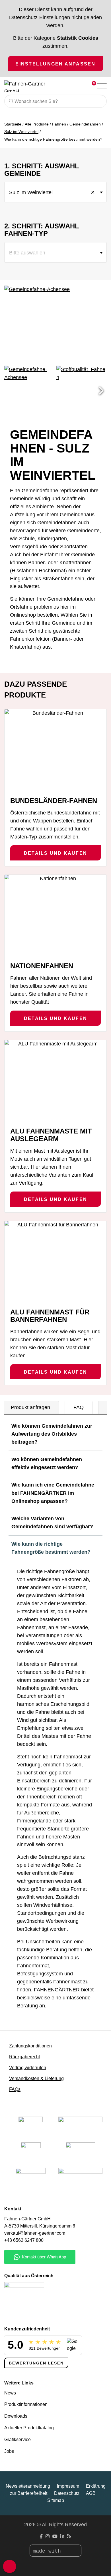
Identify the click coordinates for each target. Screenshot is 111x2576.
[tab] (30, 1407)
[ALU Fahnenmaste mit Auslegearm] (55, 1081)
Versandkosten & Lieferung (36, 2078)
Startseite (13, 124)
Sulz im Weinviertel (21, 132)
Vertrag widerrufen (28, 2068)
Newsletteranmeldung (28, 2486)
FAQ (79, 1407)
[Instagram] (48, 2536)
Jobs (9, 2451)
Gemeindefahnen (85, 124)
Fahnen (59, 124)
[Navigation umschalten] (101, 86)
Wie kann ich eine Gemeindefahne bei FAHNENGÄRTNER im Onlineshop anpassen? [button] (53, 1493)
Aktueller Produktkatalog (29, 2428)
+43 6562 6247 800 (24, 2240)
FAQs (15, 2089)
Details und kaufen (55, 853)
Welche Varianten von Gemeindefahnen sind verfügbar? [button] (52, 1523)
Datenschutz (67, 2493)
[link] (31, 2178)
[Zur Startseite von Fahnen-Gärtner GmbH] (32, 86)
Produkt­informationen (26, 2404)
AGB (91, 2493)
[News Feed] (69, 2536)
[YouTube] (55, 2536)
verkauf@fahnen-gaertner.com (35, 2233)
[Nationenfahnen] (55, 916)
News (10, 2393)
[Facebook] (41, 2536)
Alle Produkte (37, 124)
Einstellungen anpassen (55, 64)
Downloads (16, 2416)
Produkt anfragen (30, 1407)
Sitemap (56, 2500)
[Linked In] (62, 2536)
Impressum (68, 2486)
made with (48, 2551)
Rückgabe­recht (24, 2057)
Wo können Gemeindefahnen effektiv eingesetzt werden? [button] (47, 1463)
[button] (101, 391)
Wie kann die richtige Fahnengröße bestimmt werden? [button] (51, 1548)
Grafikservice (18, 2439)
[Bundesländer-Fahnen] (55, 750)
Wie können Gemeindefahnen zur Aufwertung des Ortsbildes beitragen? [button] (52, 1434)
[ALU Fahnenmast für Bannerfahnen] (55, 1262)
